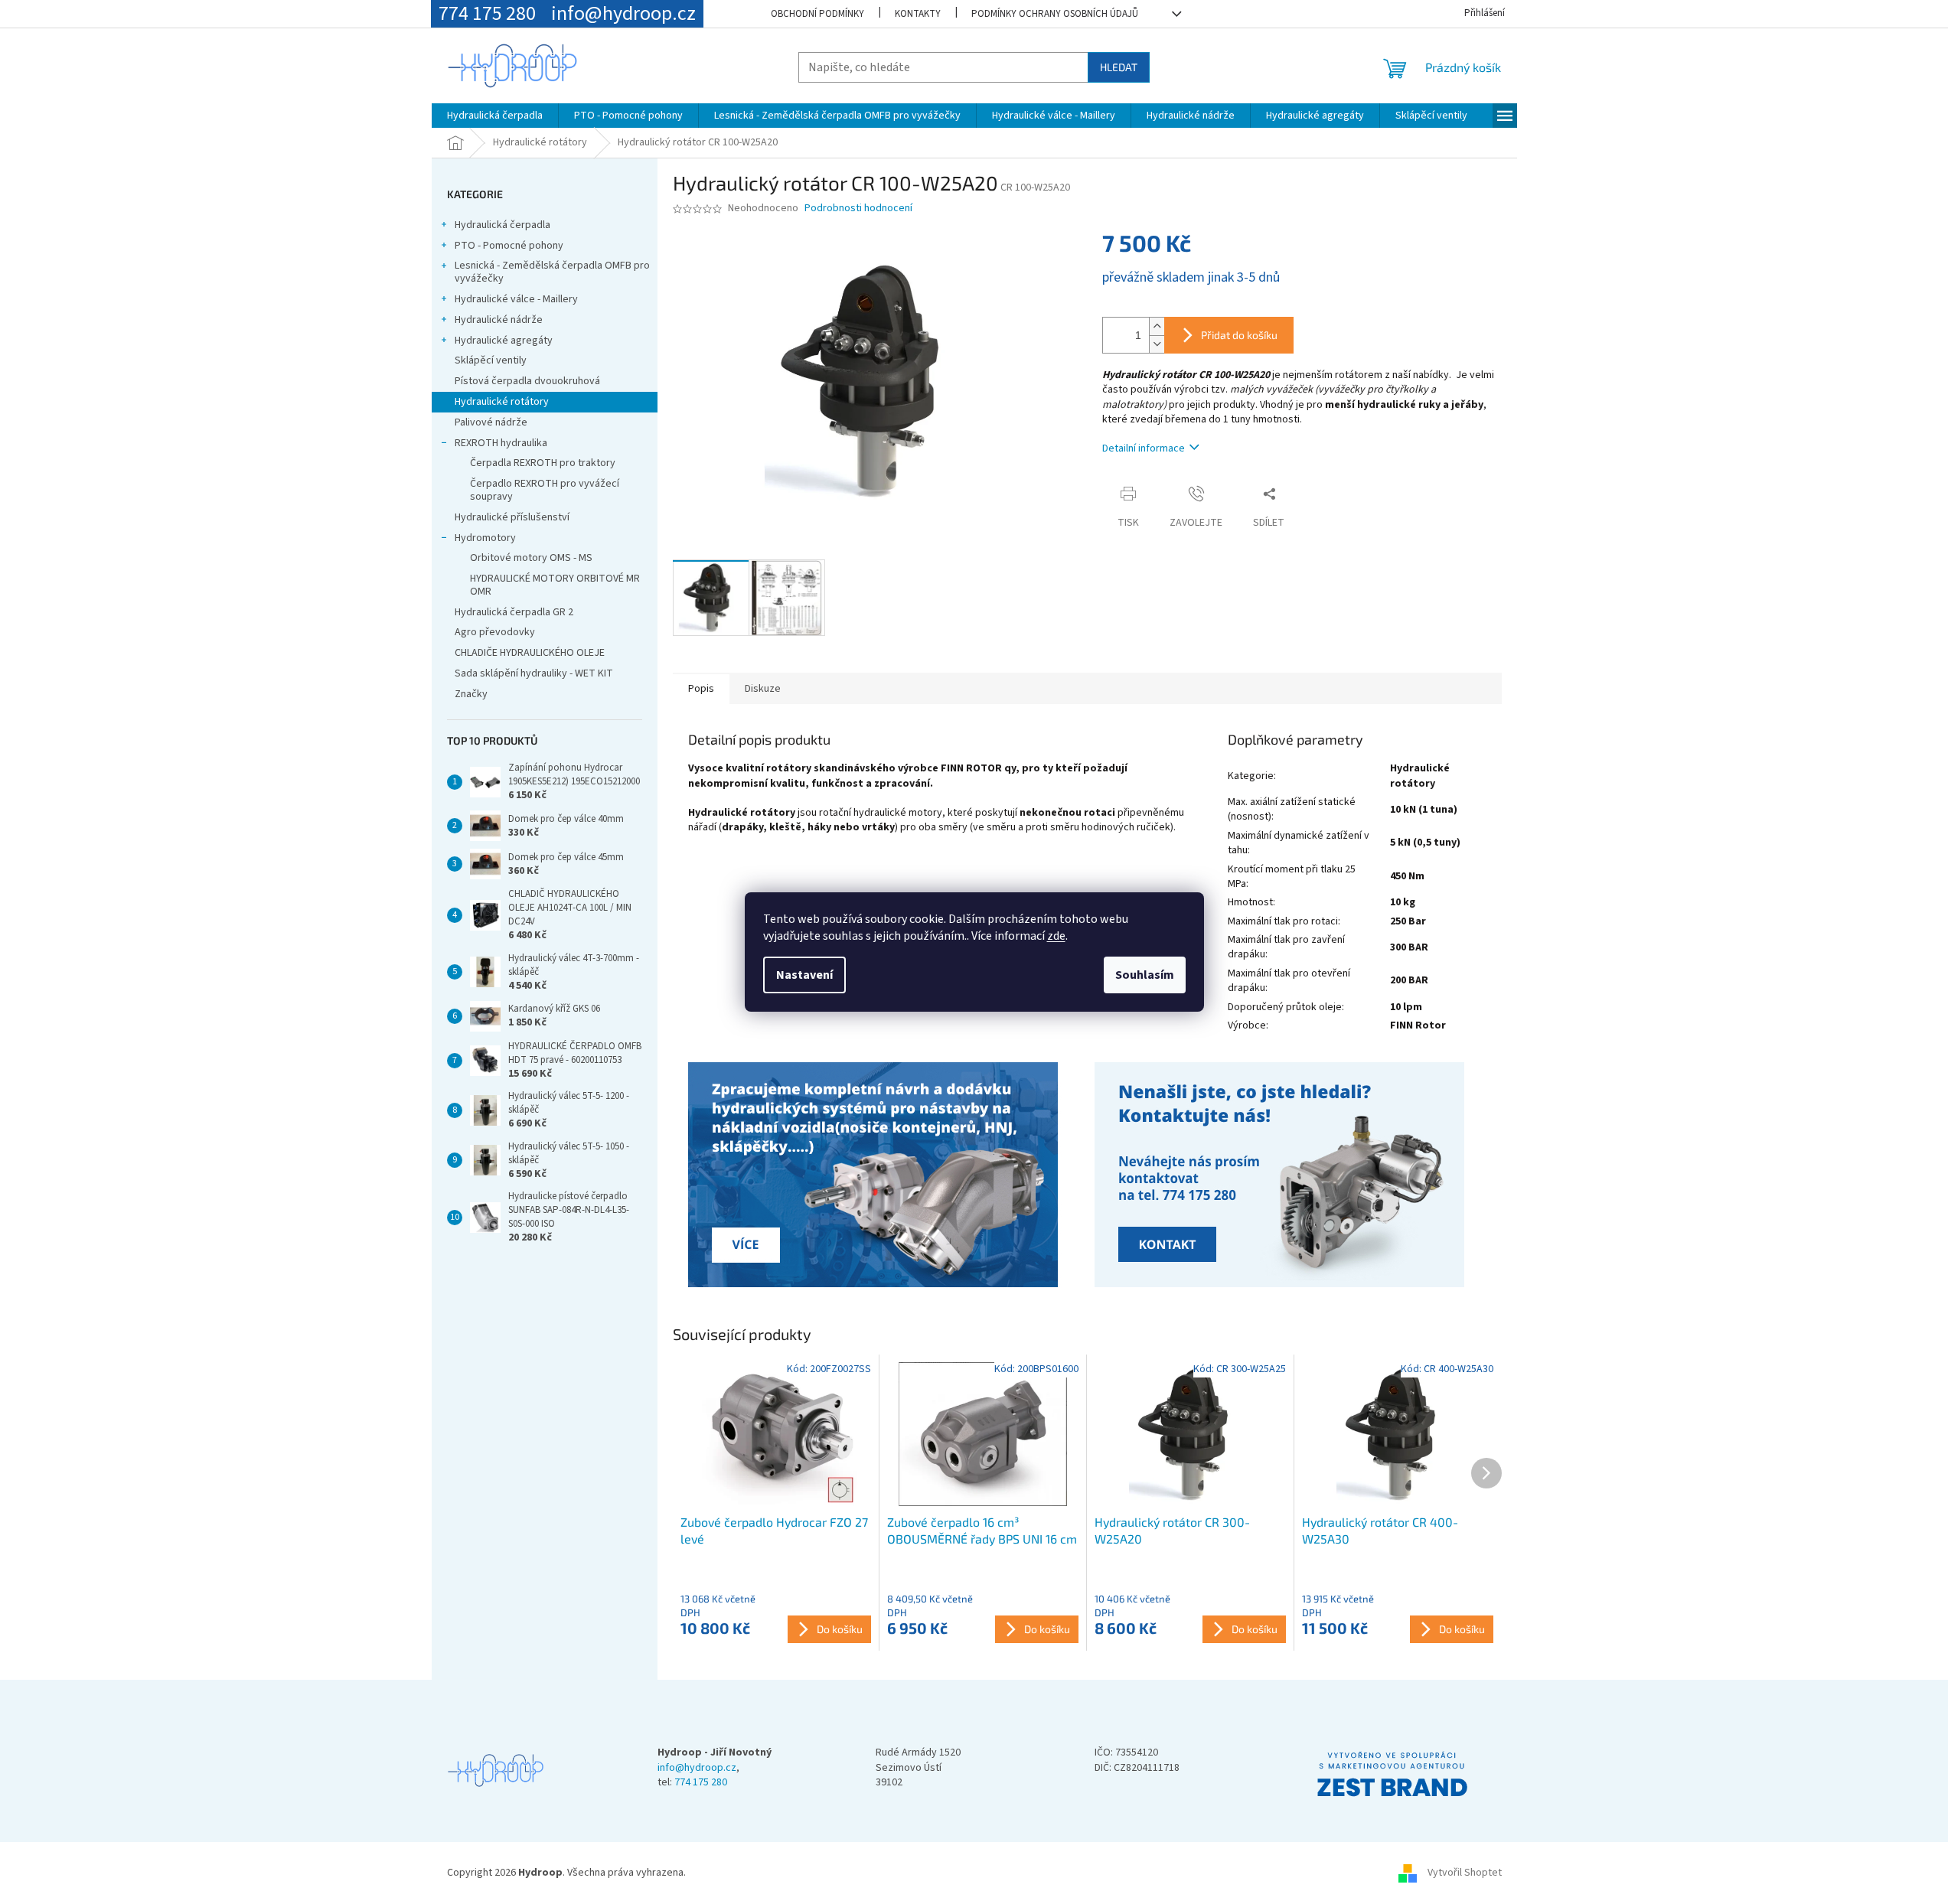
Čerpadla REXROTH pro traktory (543, 463)
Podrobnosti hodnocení (858, 209)
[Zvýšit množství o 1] (1157, 326)
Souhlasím (1145, 975)
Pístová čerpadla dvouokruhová (527, 381)
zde (1056, 936)
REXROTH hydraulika (501, 443)
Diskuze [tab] (763, 689)
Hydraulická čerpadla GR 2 (514, 612)
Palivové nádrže (491, 422)
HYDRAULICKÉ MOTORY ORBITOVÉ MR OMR (555, 585)
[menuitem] (495, 116)
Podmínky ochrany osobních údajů (1055, 14)
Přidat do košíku (1239, 335)
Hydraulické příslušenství (512, 517)
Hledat (1119, 67)
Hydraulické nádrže (499, 320)
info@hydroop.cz (697, 1768)
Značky (471, 694)
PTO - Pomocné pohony (509, 246)
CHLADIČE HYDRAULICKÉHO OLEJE (530, 653)
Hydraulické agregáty (504, 341)
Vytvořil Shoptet (1465, 1873)
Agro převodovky (495, 632)
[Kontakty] (876, 1176)
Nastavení (804, 975)
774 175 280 (701, 1783)
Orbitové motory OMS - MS (531, 558)
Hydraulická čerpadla (502, 225)
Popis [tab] (701, 689)
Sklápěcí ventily (491, 360)
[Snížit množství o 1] (1157, 344)
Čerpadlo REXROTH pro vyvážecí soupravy (545, 490)
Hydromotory (485, 538)
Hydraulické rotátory (502, 402)
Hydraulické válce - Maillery (516, 299)
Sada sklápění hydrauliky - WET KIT (534, 673)
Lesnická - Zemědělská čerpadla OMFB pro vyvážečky (552, 272)
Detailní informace (1144, 448)
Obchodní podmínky (817, 14)
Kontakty (918, 14)
